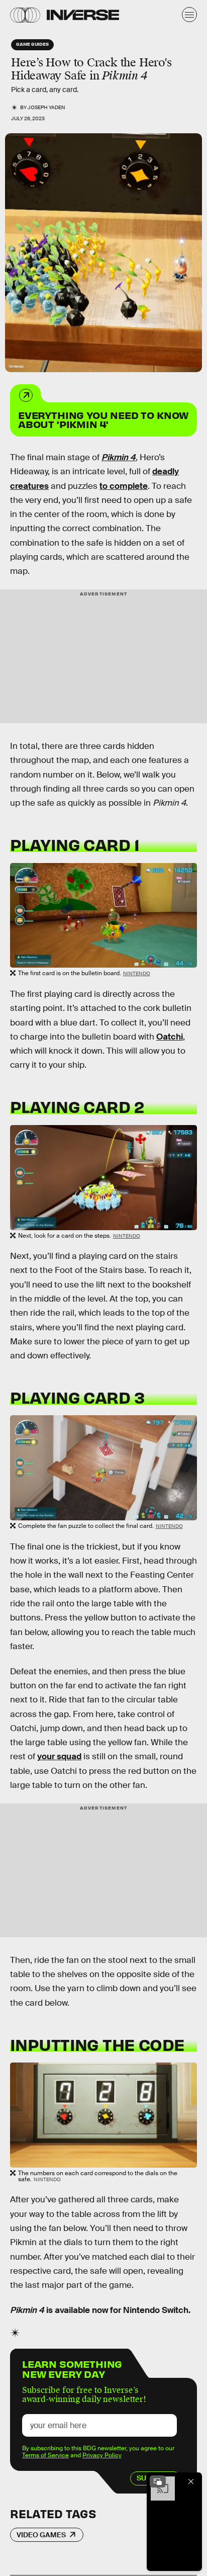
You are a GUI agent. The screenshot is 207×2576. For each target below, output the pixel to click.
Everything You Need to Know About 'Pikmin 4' (103, 419)
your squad (59, 1756)
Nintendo (137, 973)
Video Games (41, 2535)
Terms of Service (45, 2455)
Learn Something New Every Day (72, 2368)
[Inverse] (83, 15)
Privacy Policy (102, 2455)
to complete (124, 486)
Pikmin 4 (119, 457)
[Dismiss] (191, 2481)
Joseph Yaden (46, 107)
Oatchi (170, 1037)
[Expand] (158, 2481)
